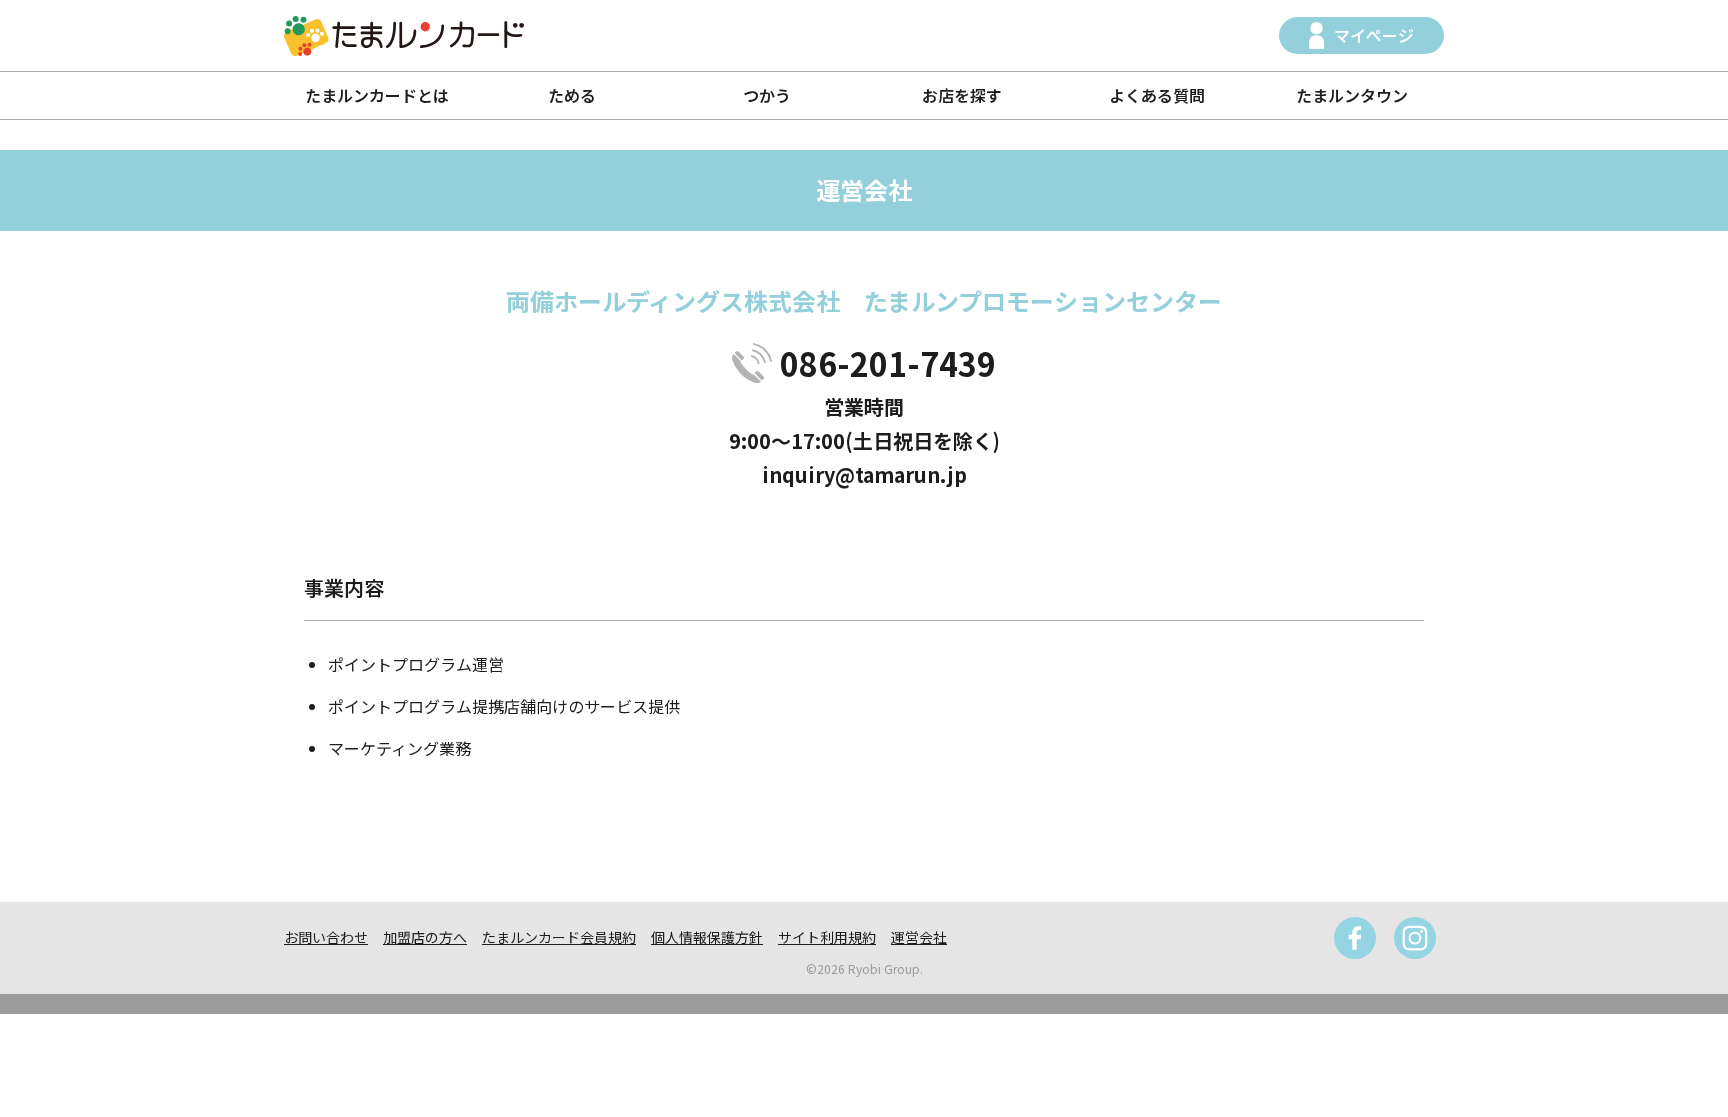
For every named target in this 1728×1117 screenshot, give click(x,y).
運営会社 (919, 937)
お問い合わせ (326, 937)
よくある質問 (1157, 95)
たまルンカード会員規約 (559, 937)
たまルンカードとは (377, 95)
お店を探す (962, 95)
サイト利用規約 (827, 937)
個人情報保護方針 (707, 937)
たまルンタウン (1352, 95)
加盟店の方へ (425, 937)
